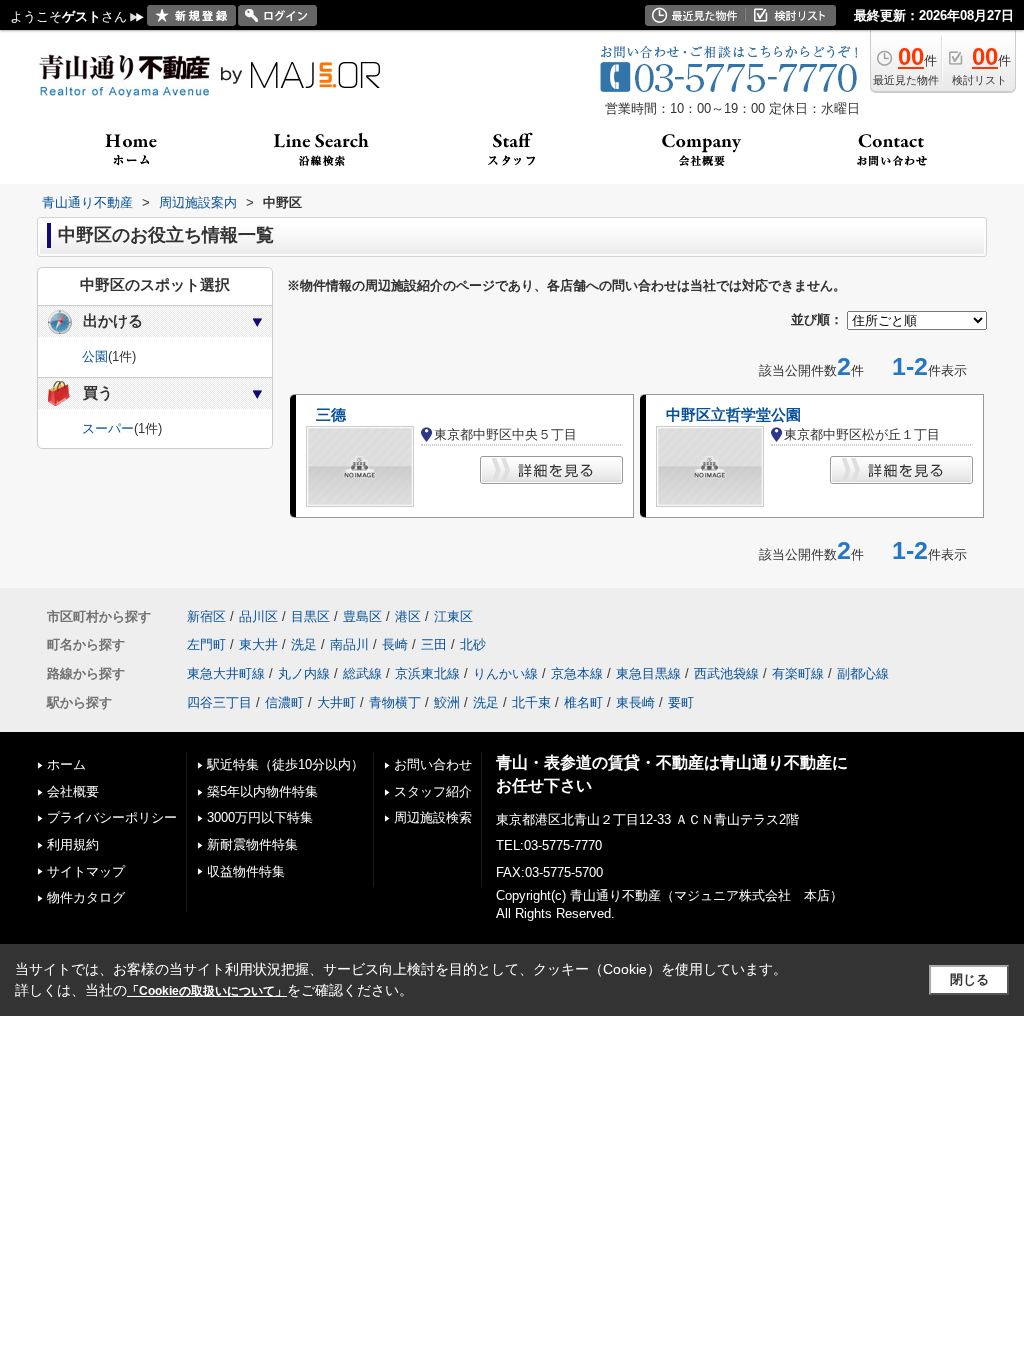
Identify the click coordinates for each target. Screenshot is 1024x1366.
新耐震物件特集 (252, 844)
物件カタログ (86, 897)
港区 (408, 616)
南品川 (349, 644)
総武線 (362, 673)
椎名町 (583, 702)
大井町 (336, 702)
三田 (434, 644)
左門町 (206, 644)
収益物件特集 (246, 871)
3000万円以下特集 (260, 817)
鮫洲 (447, 702)
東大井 (258, 644)
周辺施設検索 (433, 817)
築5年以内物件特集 (262, 791)
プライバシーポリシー (112, 817)
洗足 (304, 644)
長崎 (395, 644)
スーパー (108, 428)
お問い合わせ (433, 764)
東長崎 (635, 702)
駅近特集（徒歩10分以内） (285, 764)
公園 (95, 356)
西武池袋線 (726, 673)
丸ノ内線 (304, 673)
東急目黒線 (648, 673)
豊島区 (362, 616)
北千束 (531, 702)
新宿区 (206, 616)
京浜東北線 (427, 673)
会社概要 (73, 791)
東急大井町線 (226, 673)
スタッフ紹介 (433, 791)
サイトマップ (86, 871)
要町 (681, 702)
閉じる (969, 979)
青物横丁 (395, 702)
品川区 (258, 616)
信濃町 (284, 702)
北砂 (473, 644)
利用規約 (73, 844)
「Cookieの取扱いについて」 (207, 991)
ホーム (66, 764)
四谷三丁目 (219, 702)
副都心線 (863, 673)
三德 (331, 415)
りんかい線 (505, 673)
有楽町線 (798, 673)
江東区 (453, 616)
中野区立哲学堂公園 (733, 415)
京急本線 (577, 673)
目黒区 (310, 616)
